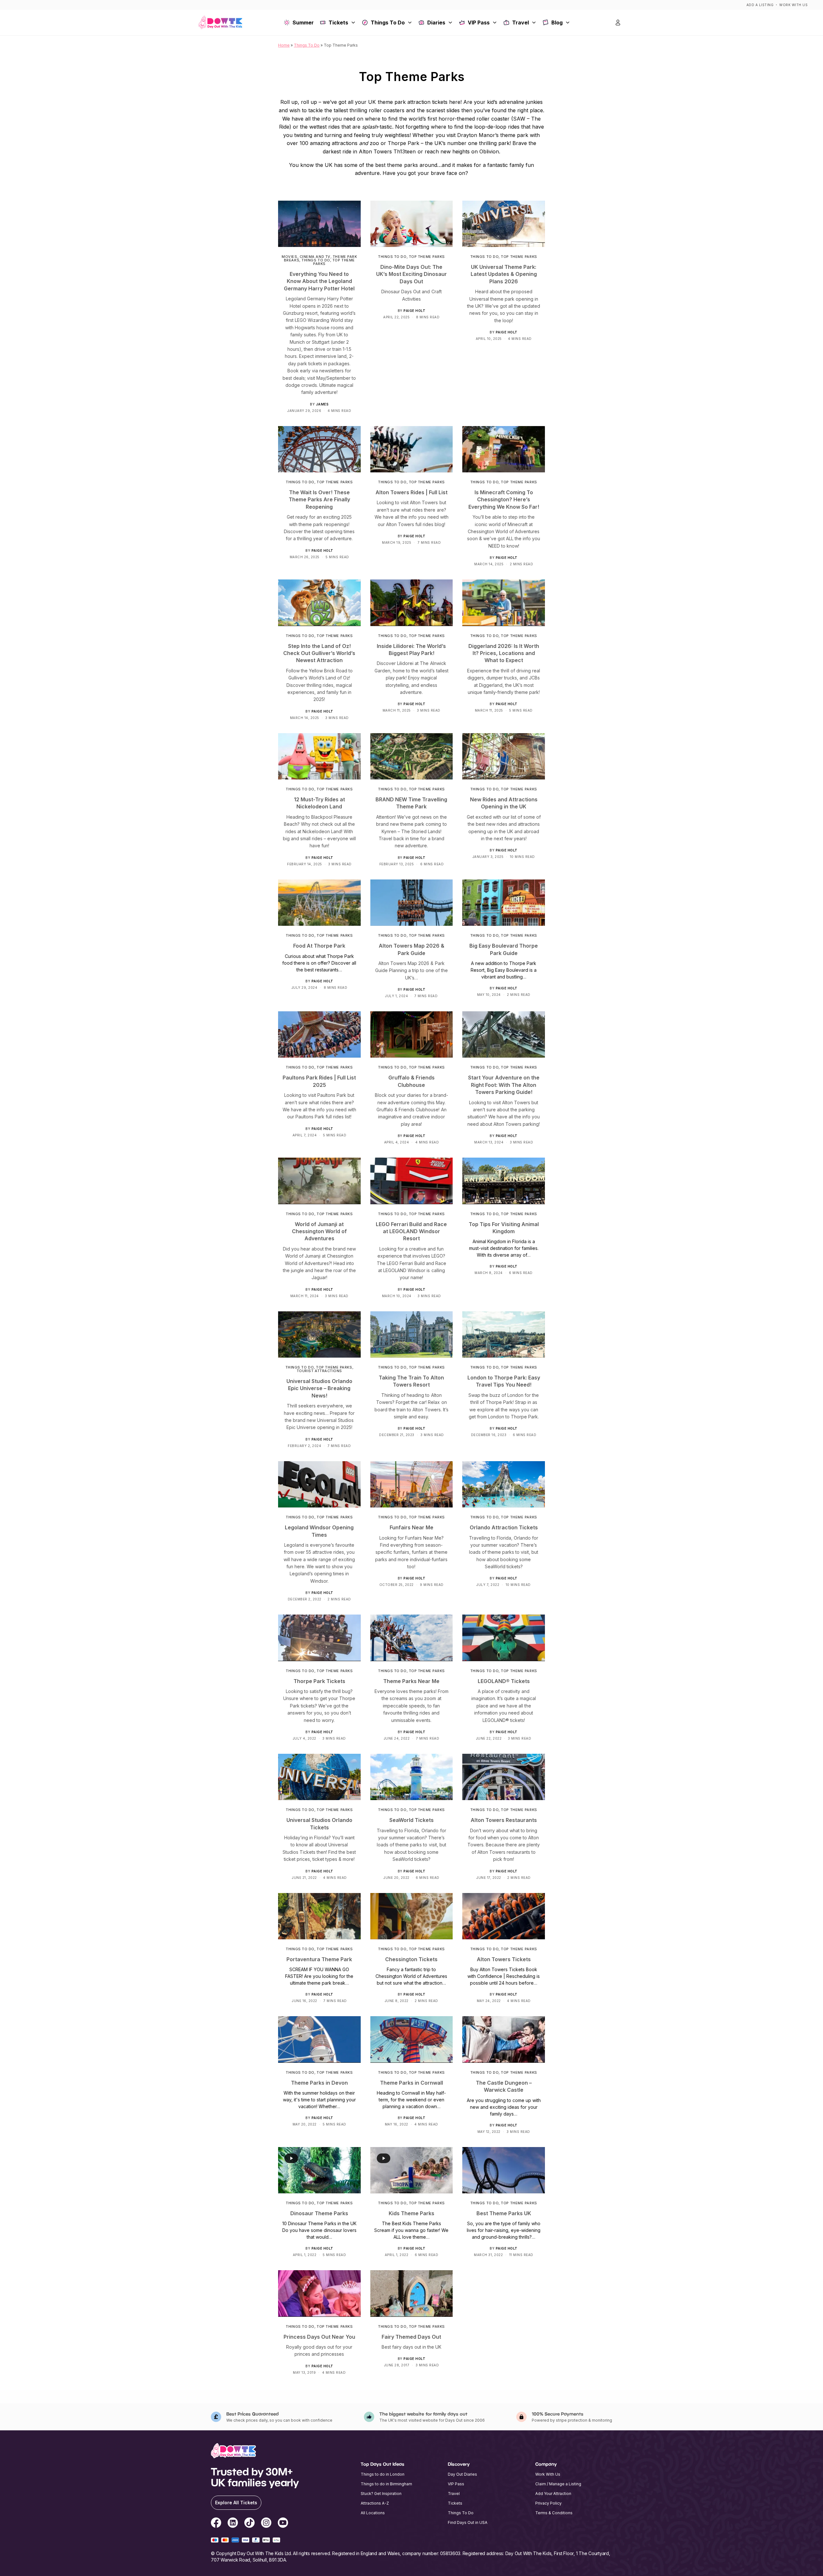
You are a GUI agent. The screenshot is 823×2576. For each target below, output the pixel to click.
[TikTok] (249, 2524)
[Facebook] (216, 2524)
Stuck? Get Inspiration (381, 2494)
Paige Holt (414, 311)
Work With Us (793, 5)
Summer (303, 23)
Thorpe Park (403, 143)
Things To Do (388, 23)
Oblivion (489, 151)
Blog (557, 23)
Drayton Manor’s (478, 135)
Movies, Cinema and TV (306, 257)
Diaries (436, 23)
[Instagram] (266, 2524)
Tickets (338, 23)
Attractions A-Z (375, 2503)
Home (284, 45)
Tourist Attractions (319, 1371)
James (322, 404)
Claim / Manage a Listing (558, 2484)
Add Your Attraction (553, 2494)
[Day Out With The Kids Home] (221, 23)
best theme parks (397, 165)
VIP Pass (479, 23)
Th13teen (405, 151)
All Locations (373, 2513)
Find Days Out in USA (468, 2522)
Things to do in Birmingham (386, 2484)
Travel (520, 23)
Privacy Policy (548, 2503)
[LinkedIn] (233, 2524)
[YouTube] (283, 2524)
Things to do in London (383, 2474)
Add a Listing (760, 5)
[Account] (618, 23)
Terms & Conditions (554, 2513)
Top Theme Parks (334, 262)
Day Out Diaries (462, 2474)
